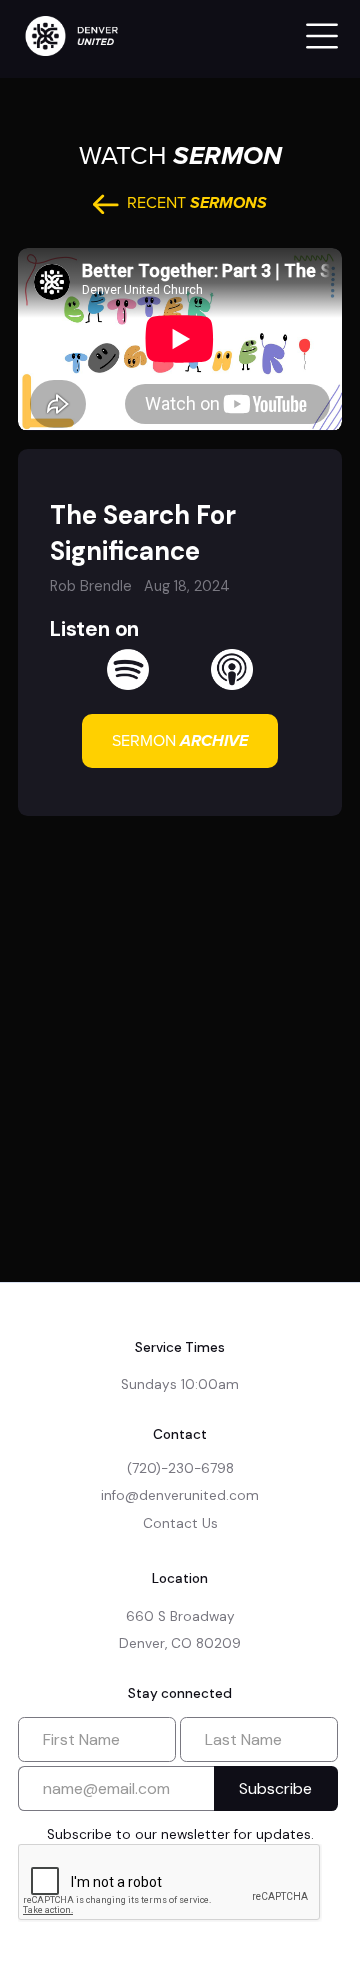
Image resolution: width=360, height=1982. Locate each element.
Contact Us (180, 1523)
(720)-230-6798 (180, 1468)
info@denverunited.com (180, 1495)
